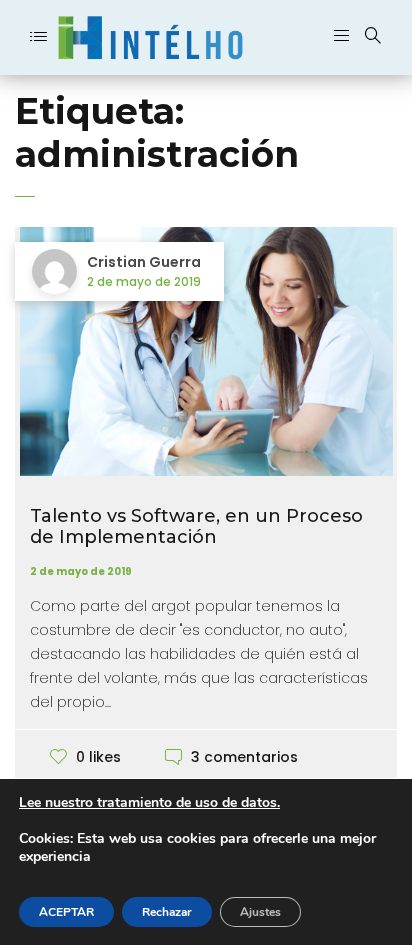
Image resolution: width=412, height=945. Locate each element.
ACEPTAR (66, 912)
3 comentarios (244, 757)
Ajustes (260, 912)
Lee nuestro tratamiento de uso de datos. (149, 802)
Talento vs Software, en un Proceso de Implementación (196, 527)
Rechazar (167, 912)
